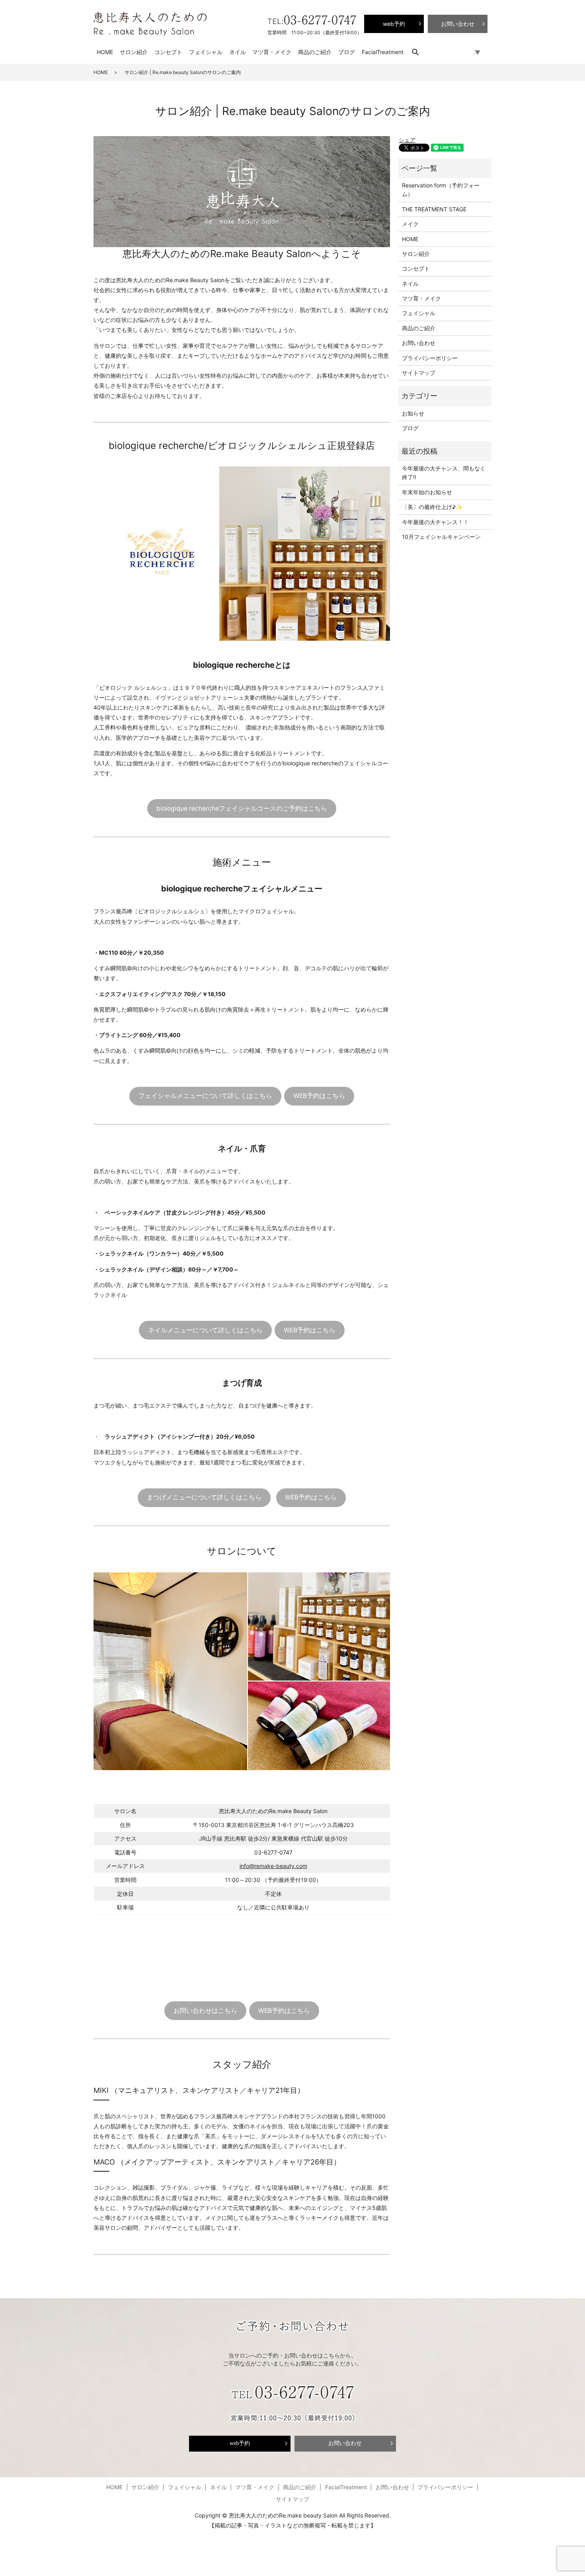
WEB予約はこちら (319, 1096)
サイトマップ (419, 373)
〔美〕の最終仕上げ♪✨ (432, 507)
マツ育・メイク (272, 52)
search (419, 52)
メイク (410, 224)
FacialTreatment (383, 52)
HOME (105, 52)
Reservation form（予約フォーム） (441, 190)
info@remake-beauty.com (273, 1866)
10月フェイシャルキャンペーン (441, 537)
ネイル (238, 52)
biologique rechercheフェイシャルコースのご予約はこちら (242, 808)
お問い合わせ (419, 343)
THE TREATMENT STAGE (434, 209)
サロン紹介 (134, 52)
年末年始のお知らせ (427, 492)
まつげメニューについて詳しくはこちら (204, 1497)
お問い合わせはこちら (205, 2011)
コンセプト (168, 52)
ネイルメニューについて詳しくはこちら (205, 1330)
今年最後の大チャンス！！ (435, 522)
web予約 (240, 2443)
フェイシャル (206, 52)
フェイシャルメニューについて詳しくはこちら (205, 1096)
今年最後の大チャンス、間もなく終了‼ (444, 473)
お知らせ (413, 413)
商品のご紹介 (315, 52)
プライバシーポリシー (430, 358)
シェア (407, 140)
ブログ (347, 52)
